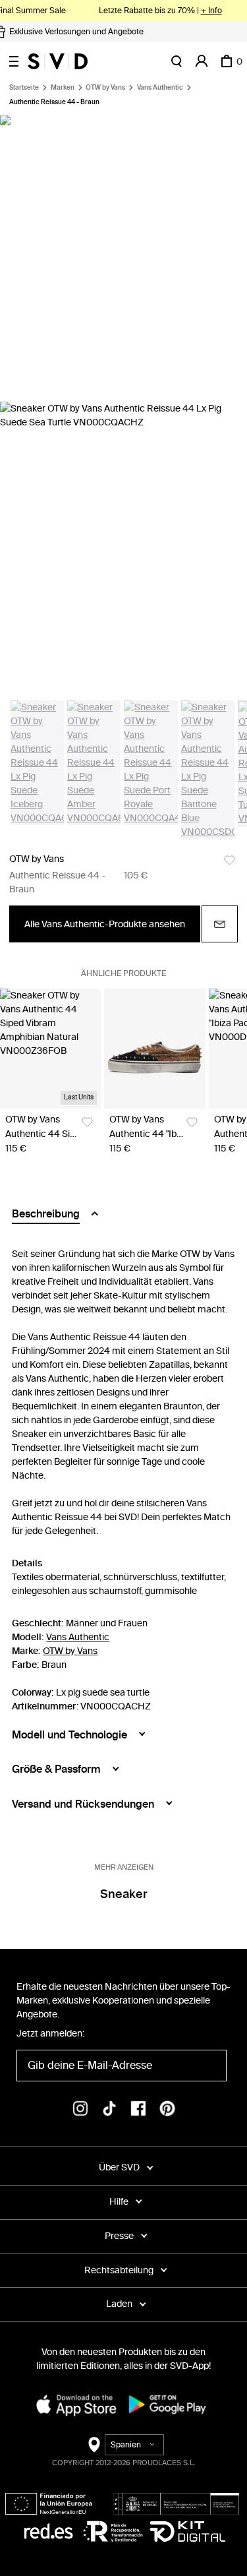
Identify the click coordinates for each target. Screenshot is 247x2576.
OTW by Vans (105, 88)
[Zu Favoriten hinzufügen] (230, 860)
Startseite (24, 88)
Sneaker (124, 1894)
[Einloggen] (202, 61)
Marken (63, 88)
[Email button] (220, 924)
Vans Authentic (160, 88)
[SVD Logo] (58, 61)
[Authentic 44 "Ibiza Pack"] (154, 1049)
